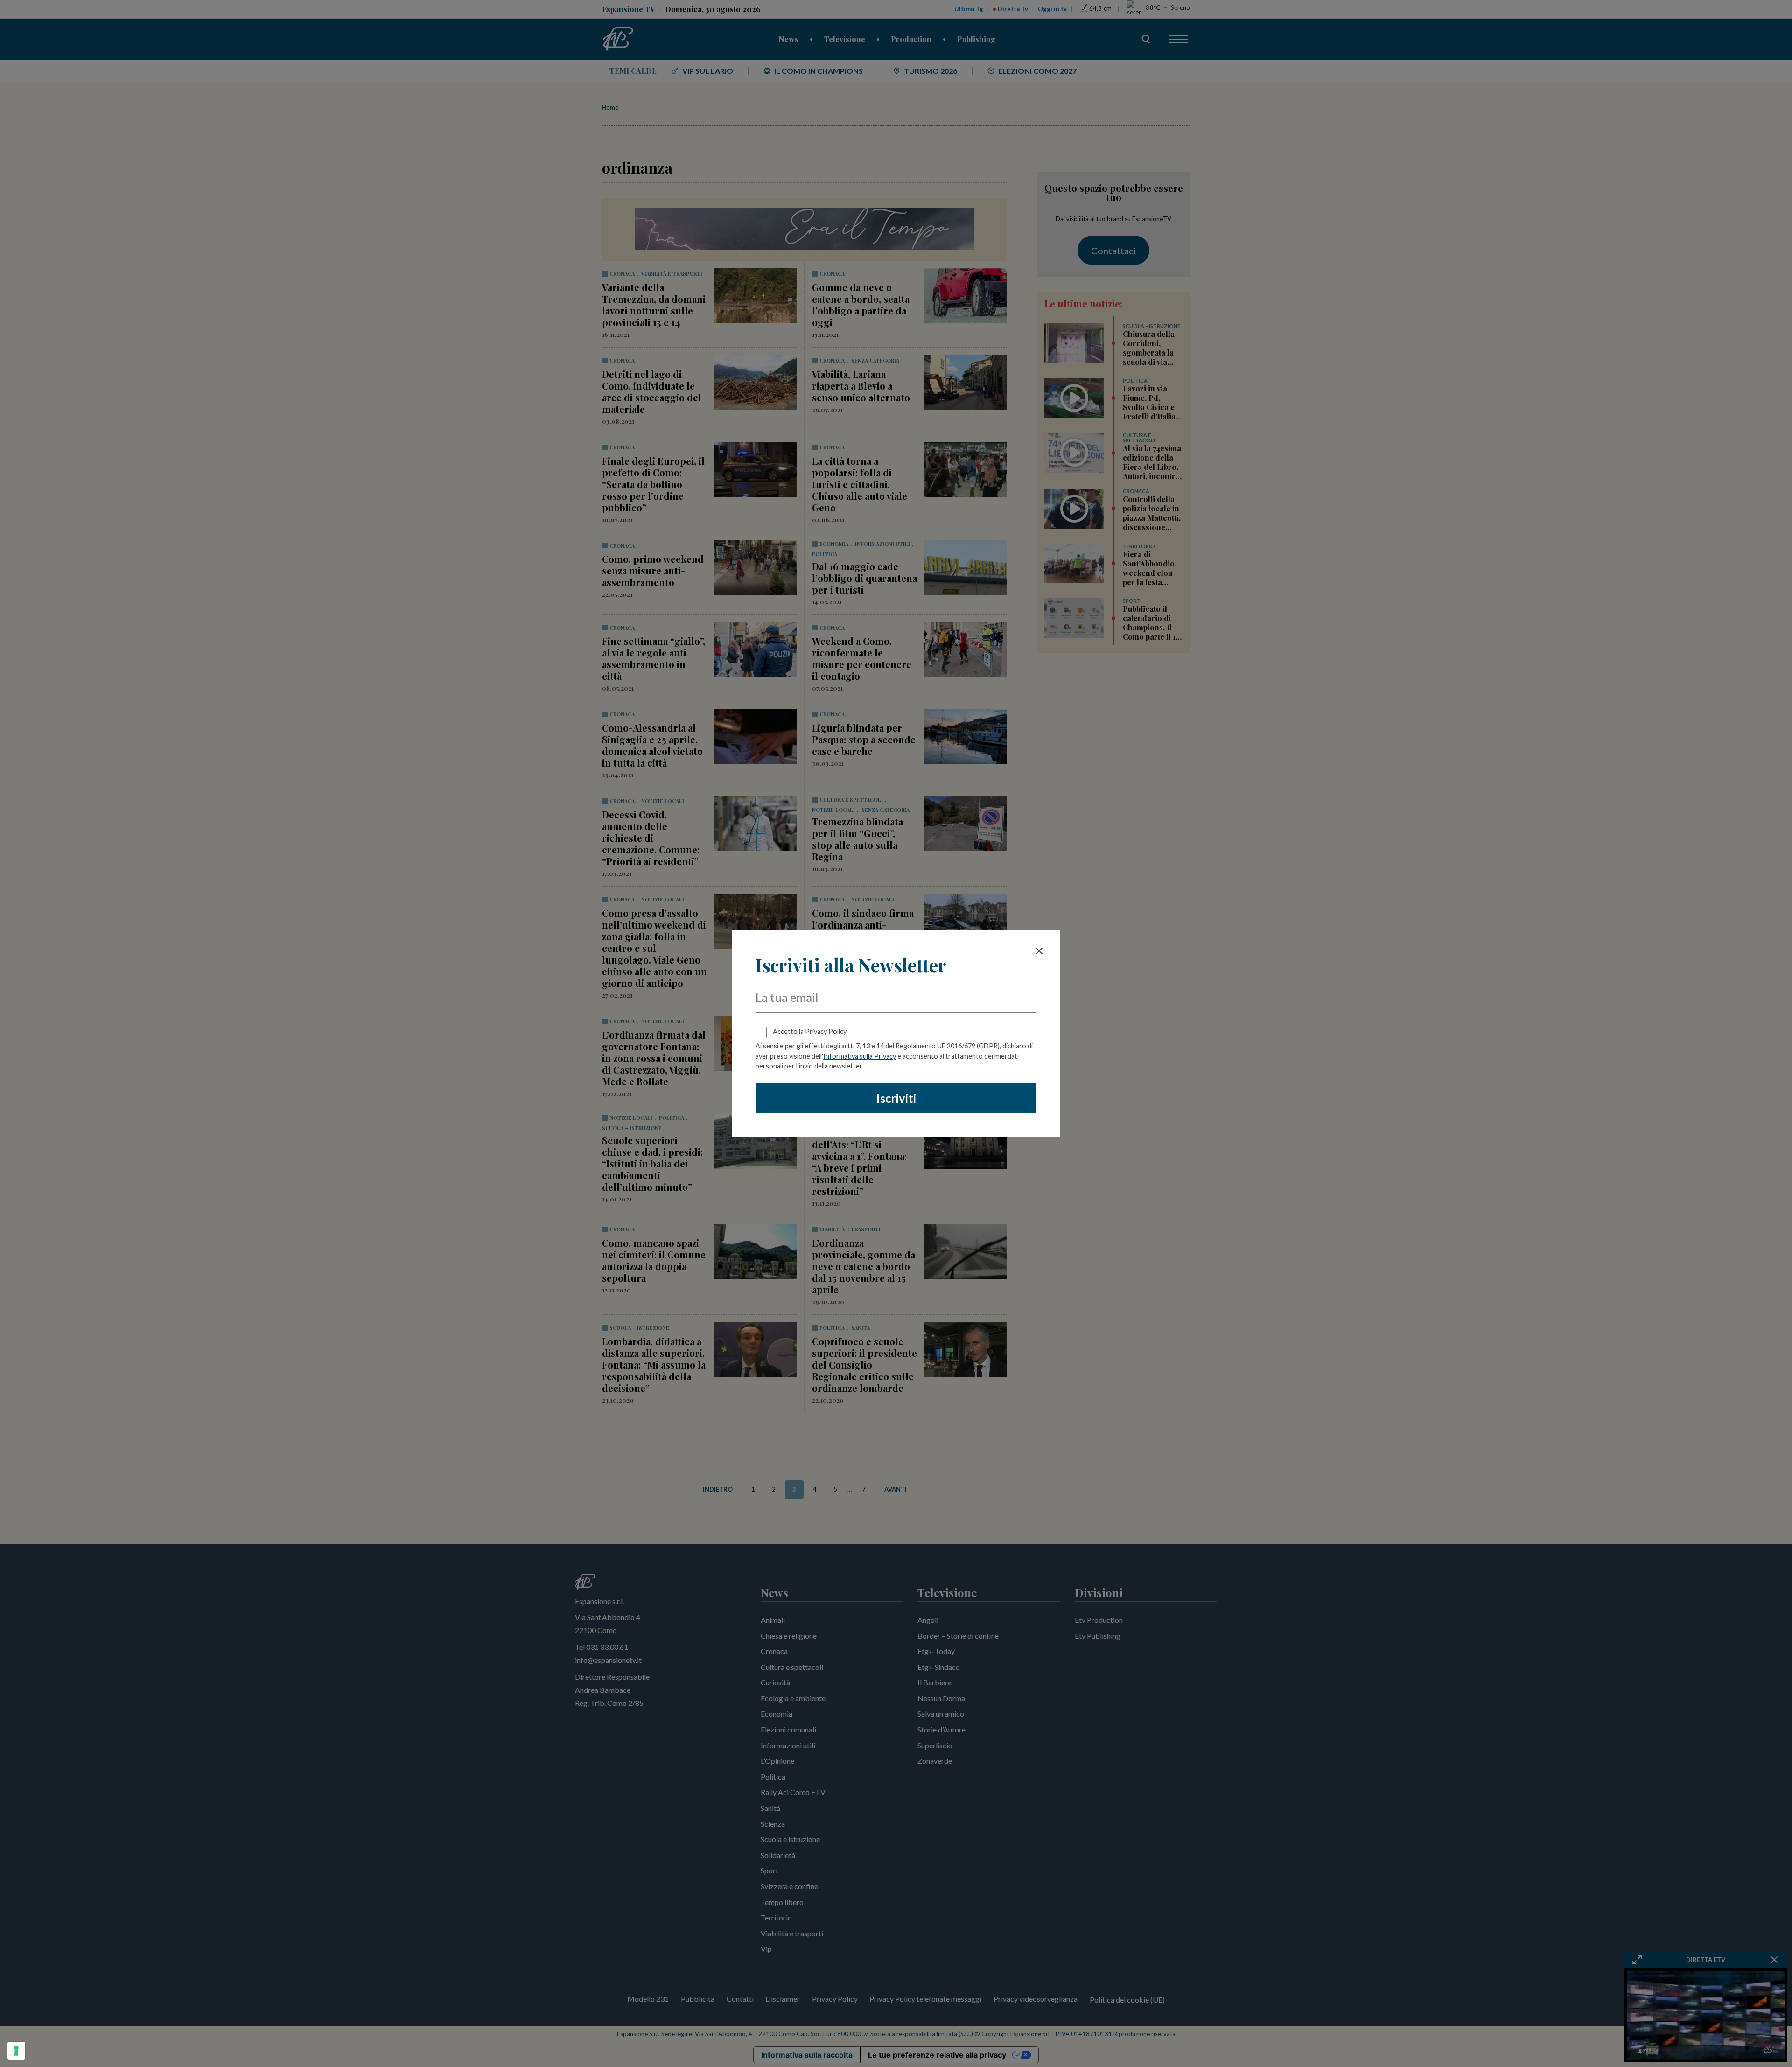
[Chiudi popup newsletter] (1039, 951)
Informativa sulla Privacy (860, 1056)
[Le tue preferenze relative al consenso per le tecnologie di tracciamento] (16, 2051)
